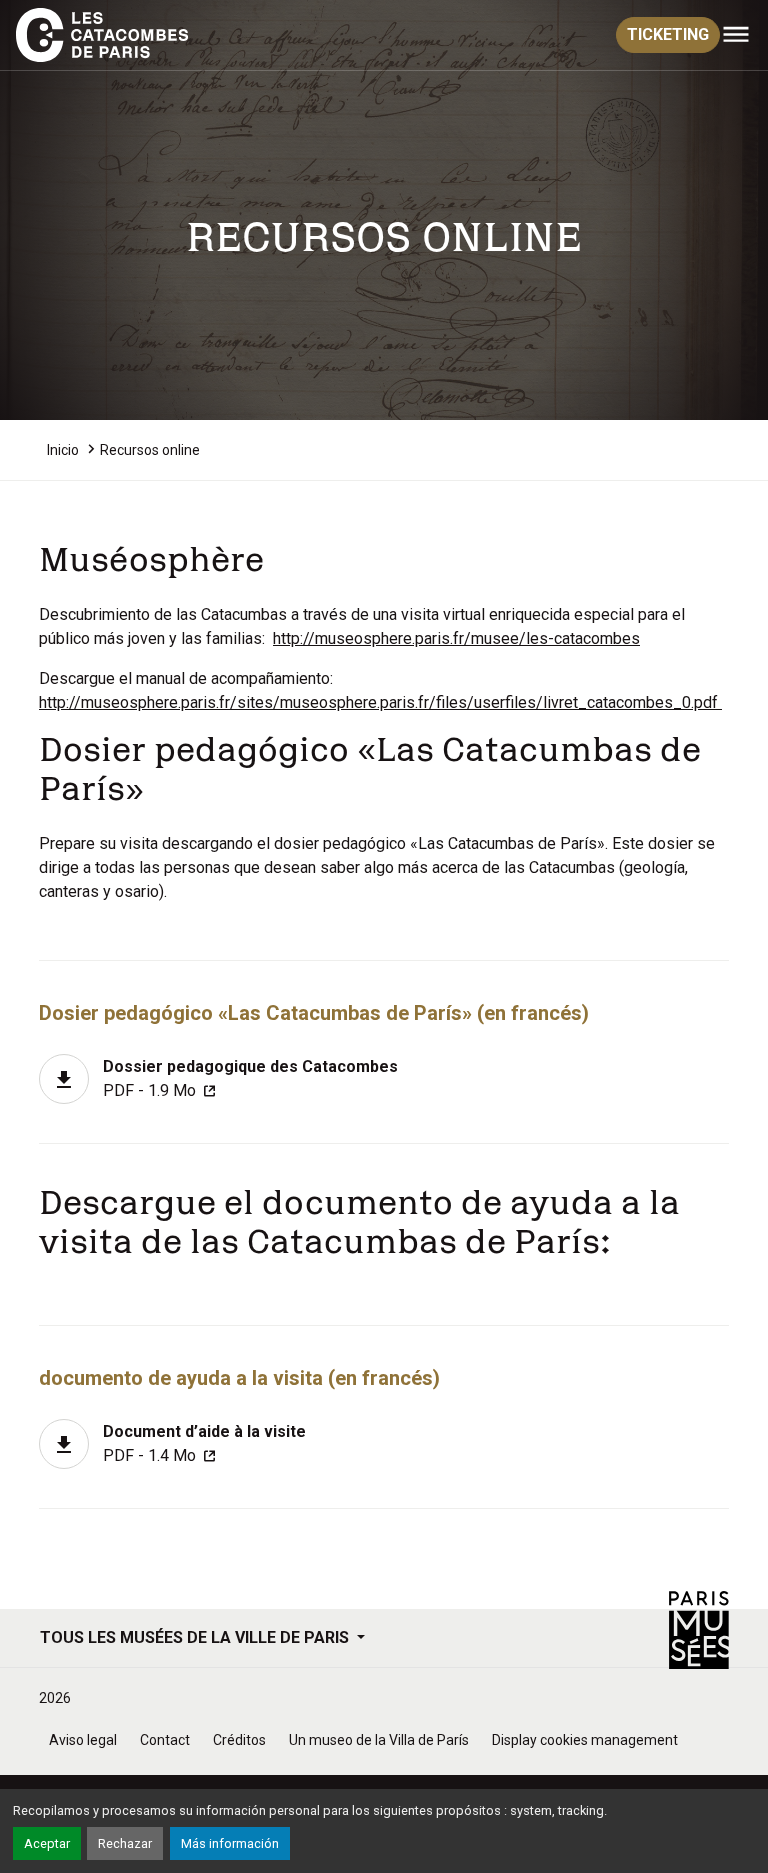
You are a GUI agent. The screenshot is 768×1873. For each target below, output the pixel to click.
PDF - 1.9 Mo (250, 1078)
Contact (165, 1740)
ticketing (668, 34)
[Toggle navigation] (736, 35)
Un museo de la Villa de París (379, 1740)
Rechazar (125, 1843)
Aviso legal (83, 1740)
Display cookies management (585, 1740)
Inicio (63, 450)
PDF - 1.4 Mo (204, 1443)
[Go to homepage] (105, 35)
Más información (230, 1843)
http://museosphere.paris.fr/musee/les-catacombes (456, 638)
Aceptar (47, 1843)
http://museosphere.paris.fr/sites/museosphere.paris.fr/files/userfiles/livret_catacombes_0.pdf (380, 702)
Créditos (239, 1740)
